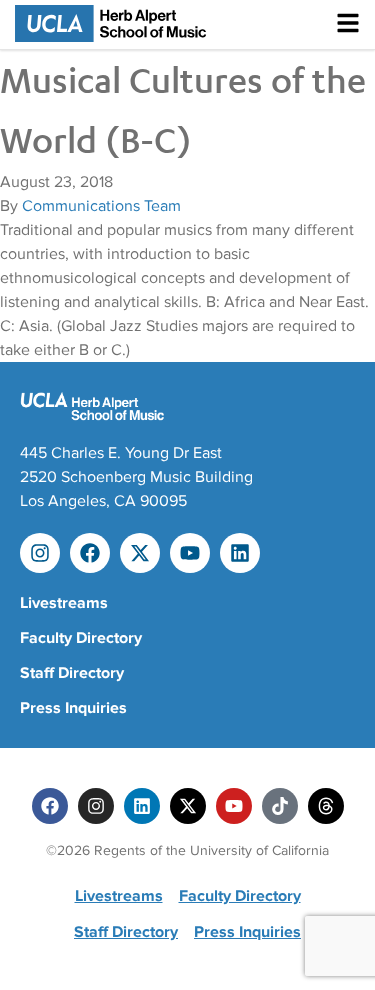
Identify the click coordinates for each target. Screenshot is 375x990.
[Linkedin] (240, 553)
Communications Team (101, 206)
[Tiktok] (280, 806)
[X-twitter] (140, 553)
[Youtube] (190, 553)
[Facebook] (90, 553)
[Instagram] (40, 553)
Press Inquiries (73, 708)
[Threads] (326, 806)
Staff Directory (72, 673)
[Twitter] (188, 806)
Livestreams (64, 603)
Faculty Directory (81, 638)
